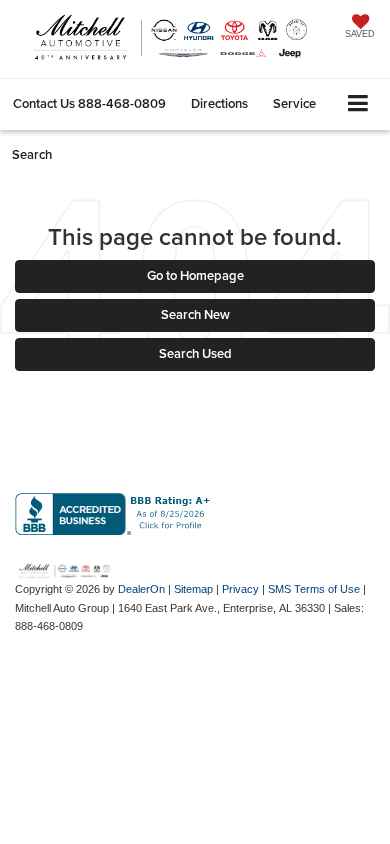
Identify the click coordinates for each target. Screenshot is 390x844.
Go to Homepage (195, 275)
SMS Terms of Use (314, 589)
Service (294, 103)
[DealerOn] (65, 569)
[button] (89, 103)
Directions (219, 103)
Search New (195, 314)
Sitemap (193, 589)
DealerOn (141, 589)
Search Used (195, 353)
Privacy (240, 589)
